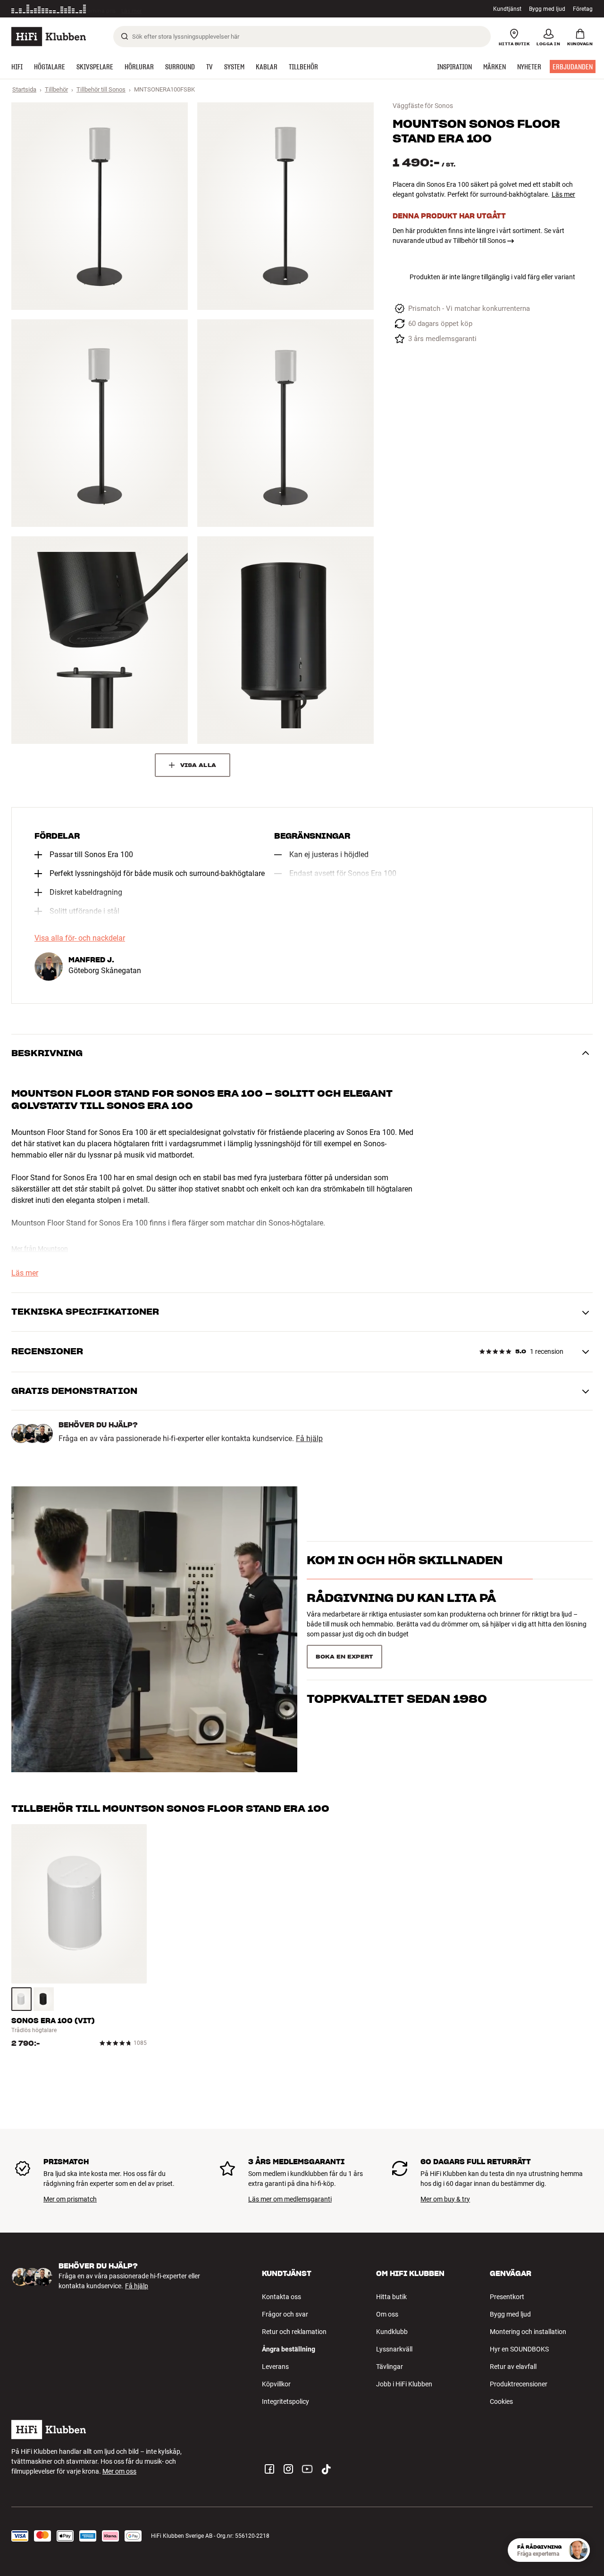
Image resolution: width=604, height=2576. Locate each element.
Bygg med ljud (547, 9)
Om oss (387, 2314)
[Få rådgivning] (578, 2550)
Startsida (24, 89)
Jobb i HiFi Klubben (404, 2384)
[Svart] (44, 1999)
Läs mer (135, 9)
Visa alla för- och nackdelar (80, 938)
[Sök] (125, 36)
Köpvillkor (276, 2384)
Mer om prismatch (70, 2199)
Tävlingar (390, 2367)
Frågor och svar (285, 2314)
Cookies (501, 2401)
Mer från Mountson (40, 1249)
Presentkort (507, 2297)
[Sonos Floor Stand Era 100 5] (100, 640)
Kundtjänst (507, 9)
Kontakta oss (281, 2297)
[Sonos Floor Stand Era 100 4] (285, 423)
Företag (583, 9)
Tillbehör (56, 89)
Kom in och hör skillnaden (405, 1577)
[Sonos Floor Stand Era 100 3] (100, 423)
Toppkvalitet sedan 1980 (397, 1653)
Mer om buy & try (445, 2199)
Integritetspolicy (285, 2401)
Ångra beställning (289, 2349)
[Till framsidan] (49, 37)
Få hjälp (309, 1439)
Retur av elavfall (513, 2367)
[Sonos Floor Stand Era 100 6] (285, 640)
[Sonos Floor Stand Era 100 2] (285, 206)
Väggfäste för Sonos (423, 106)
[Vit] (21, 1999)
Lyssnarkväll (394, 2349)
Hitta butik (391, 2297)
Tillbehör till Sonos (101, 89)
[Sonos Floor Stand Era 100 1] (100, 206)
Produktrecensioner (519, 2384)
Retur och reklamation (294, 2332)
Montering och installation (528, 2332)
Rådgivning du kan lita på (401, 1615)
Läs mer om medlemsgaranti (290, 2199)
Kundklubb (392, 2332)
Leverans (275, 2367)
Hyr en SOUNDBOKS (519, 2349)
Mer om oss (119, 2471)
